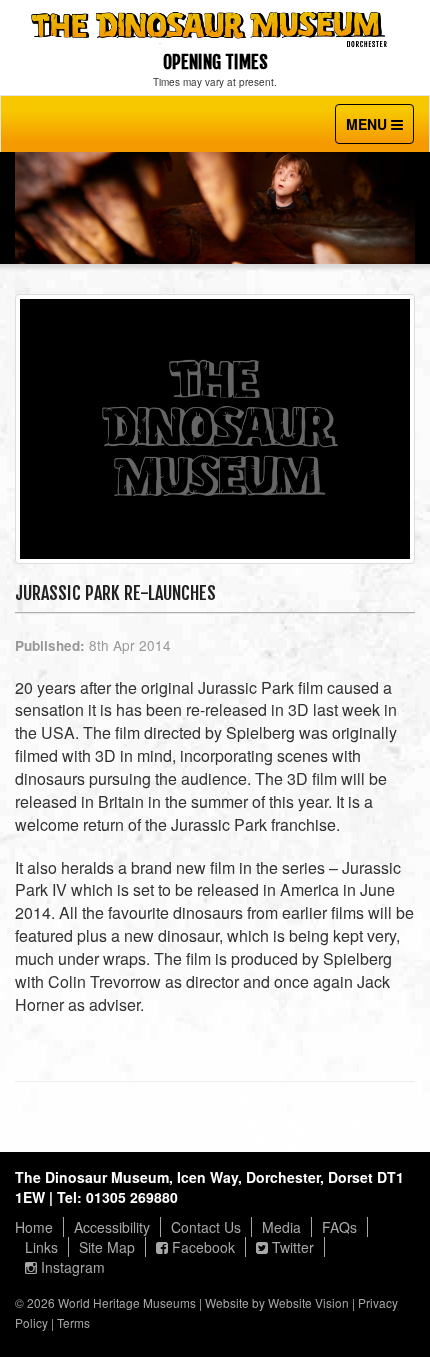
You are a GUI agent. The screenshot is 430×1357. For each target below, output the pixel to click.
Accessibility (112, 1227)
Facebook (201, 1247)
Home (34, 1227)
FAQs (339, 1227)
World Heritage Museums (127, 1302)
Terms (73, 1322)
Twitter (291, 1247)
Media (281, 1227)
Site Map (107, 1247)
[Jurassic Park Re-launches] (215, 437)
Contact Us (206, 1227)
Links (41, 1247)
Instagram (71, 1267)
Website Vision (308, 1302)
